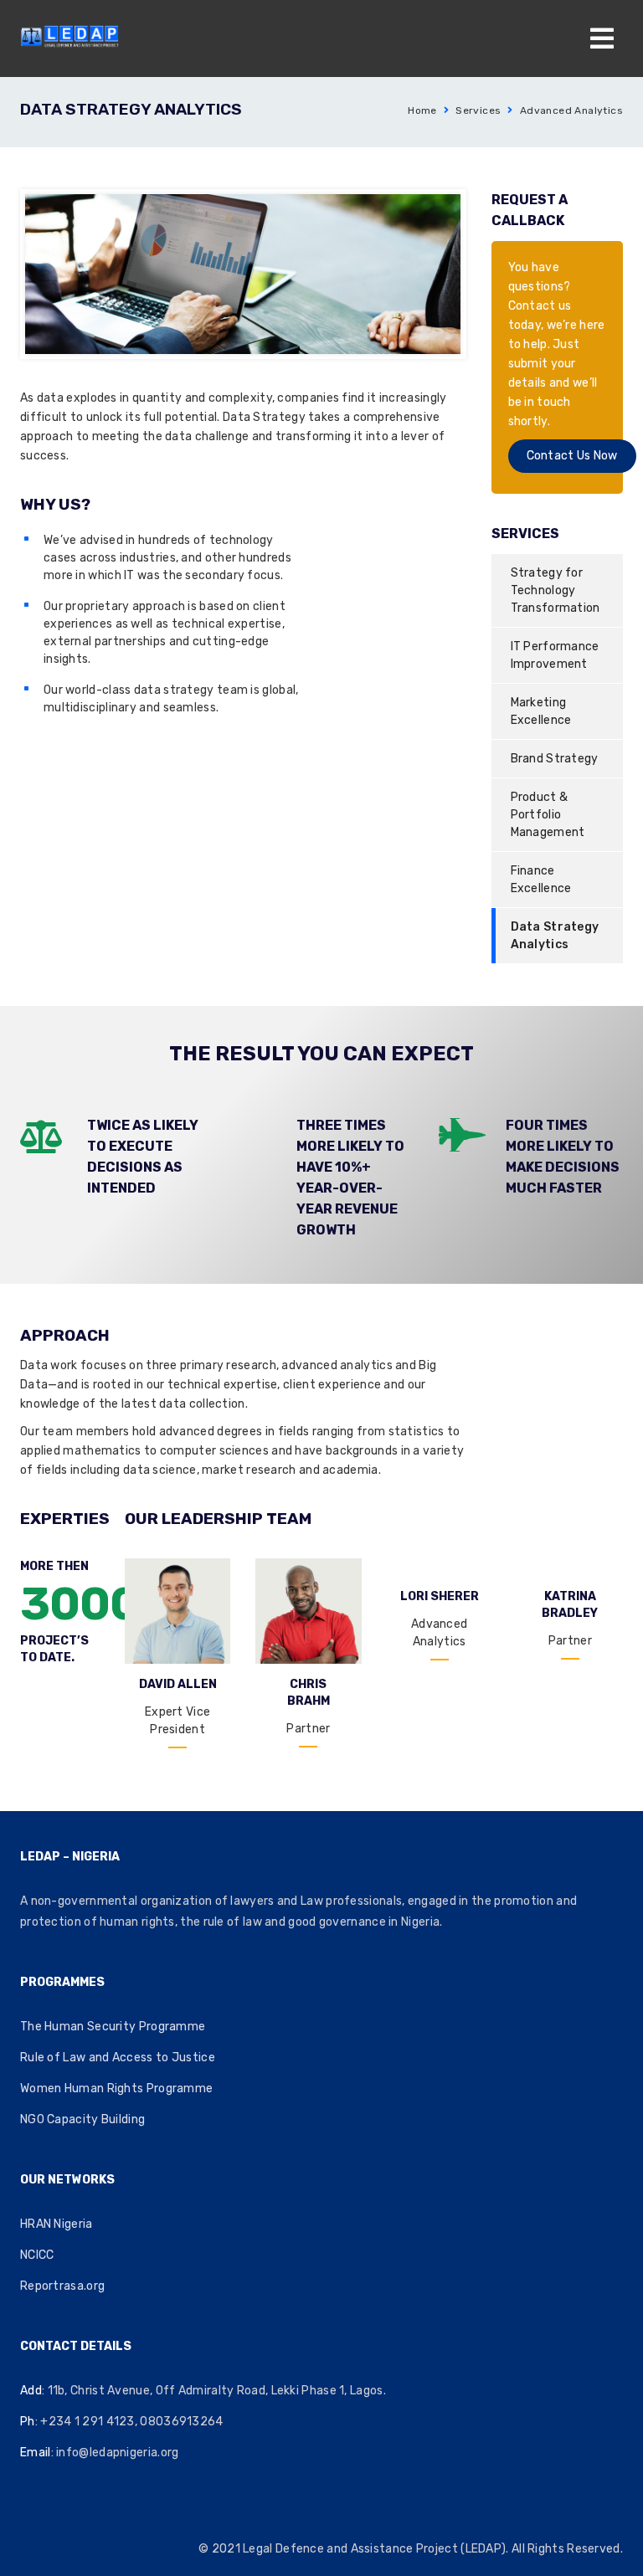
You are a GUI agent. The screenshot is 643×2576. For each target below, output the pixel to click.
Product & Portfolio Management (548, 815)
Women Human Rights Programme (116, 2089)
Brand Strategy (555, 759)
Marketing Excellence (541, 711)
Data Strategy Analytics (555, 936)
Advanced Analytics (571, 110)
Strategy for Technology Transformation (556, 590)
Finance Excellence (541, 880)
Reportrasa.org (62, 2286)
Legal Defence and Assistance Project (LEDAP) (374, 2549)
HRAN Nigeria (57, 2224)
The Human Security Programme (113, 2027)
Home (422, 110)
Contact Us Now (572, 456)
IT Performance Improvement (555, 655)
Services (478, 110)
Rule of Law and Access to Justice (118, 2058)
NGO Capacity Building (82, 2119)
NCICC (37, 2255)
